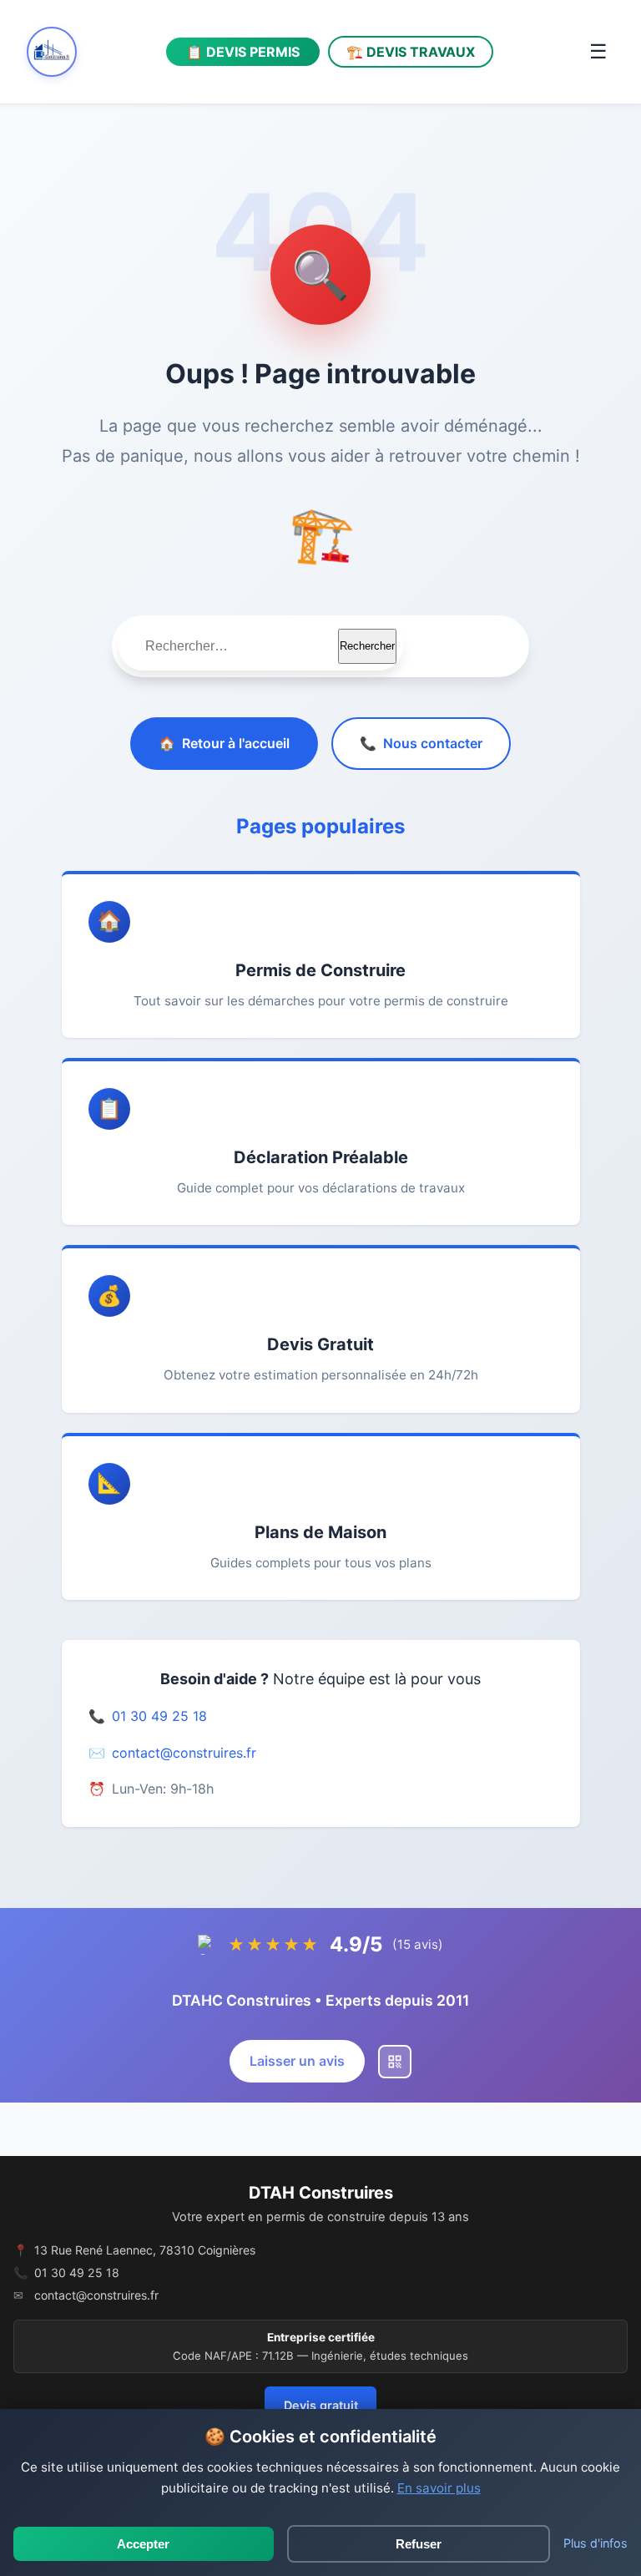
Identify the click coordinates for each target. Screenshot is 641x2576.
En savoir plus (439, 2488)
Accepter (143, 2544)
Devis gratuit (321, 2405)
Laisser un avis (297, 2061)
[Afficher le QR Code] (395, 2062)
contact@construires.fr (184, 1753)
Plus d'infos (596, 2543)
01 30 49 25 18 (159, 1716)
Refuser (419, 2544)
